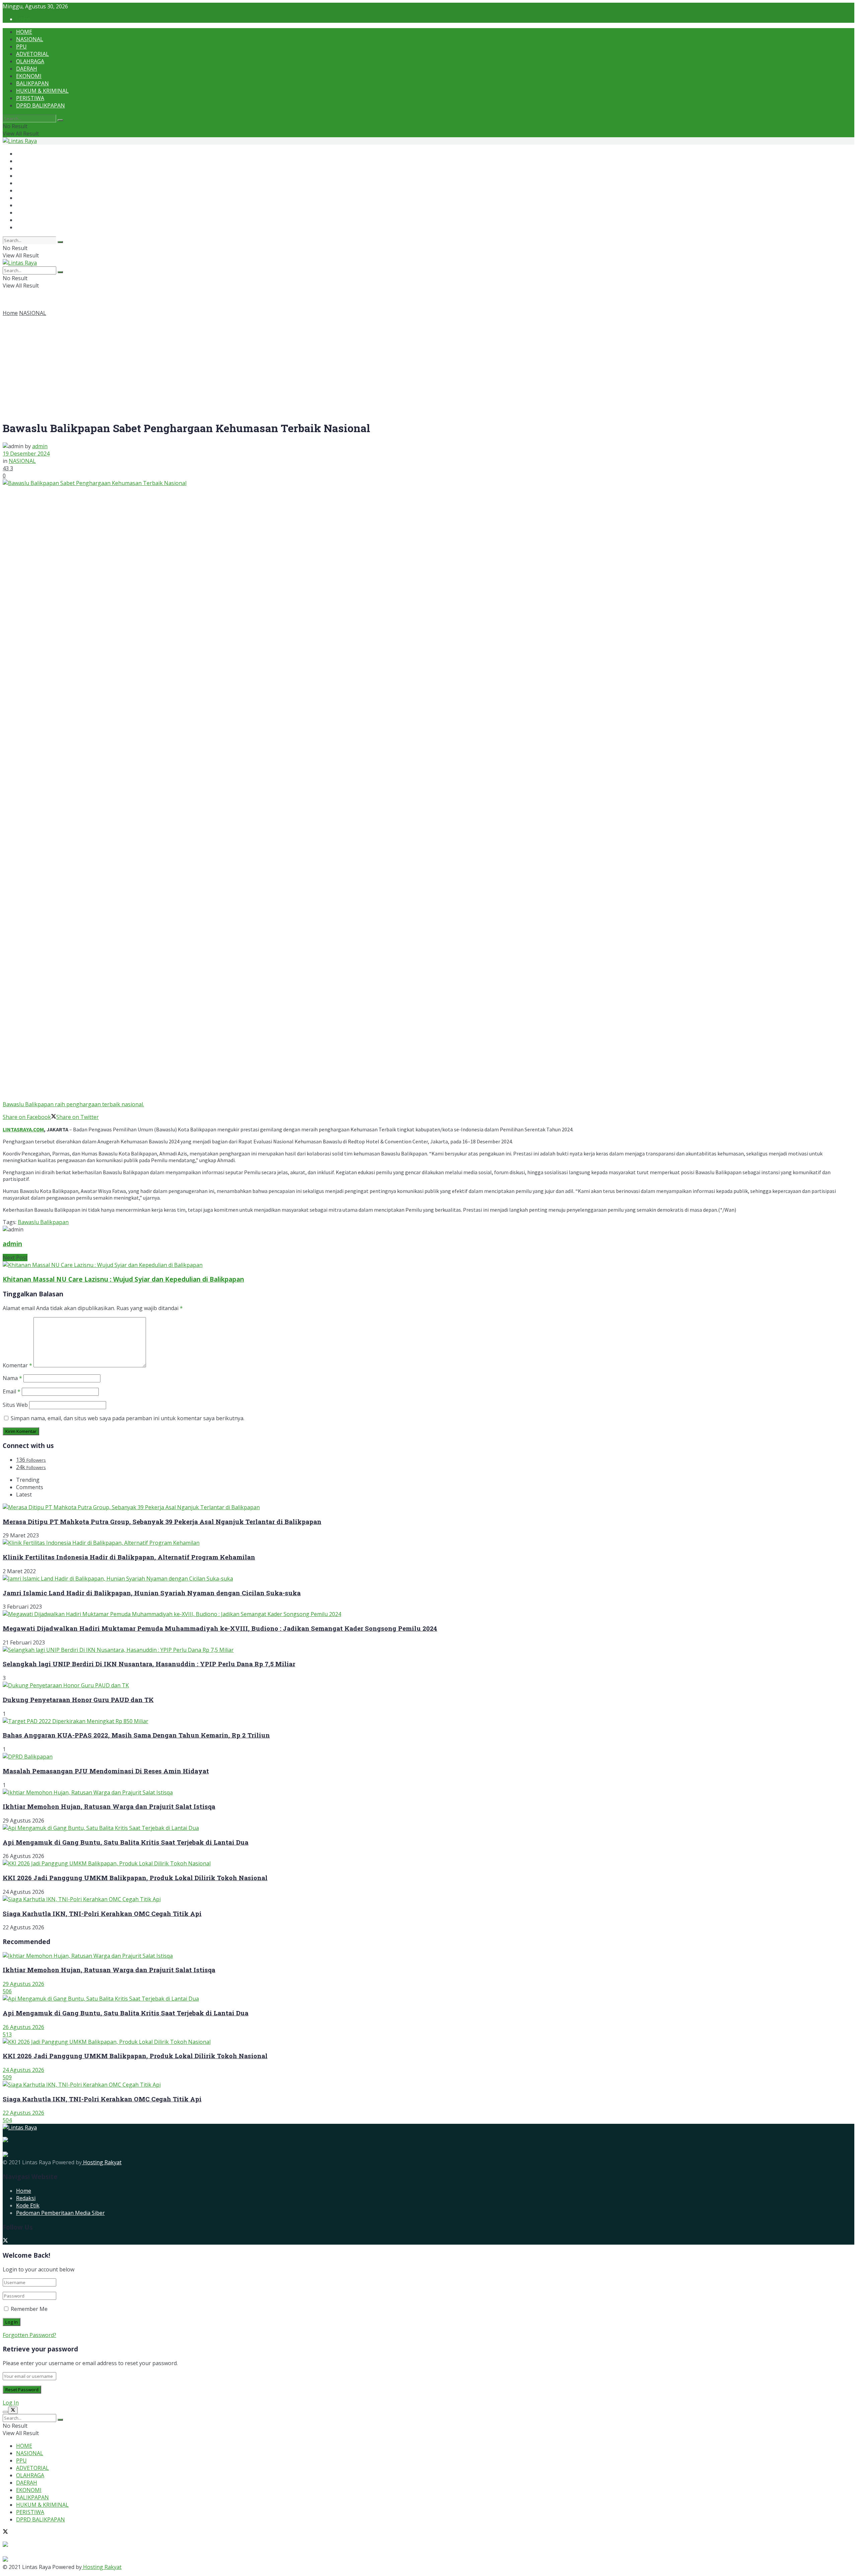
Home (10, 313)
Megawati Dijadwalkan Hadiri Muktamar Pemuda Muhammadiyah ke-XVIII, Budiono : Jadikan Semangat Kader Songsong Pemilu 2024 (220, 1628)
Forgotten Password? (29, 2335)
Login (23, 19)
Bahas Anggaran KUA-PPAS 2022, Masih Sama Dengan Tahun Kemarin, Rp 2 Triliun (136, 1735)
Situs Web (15, 1405)
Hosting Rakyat (102, 2162)
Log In (11, 2403)
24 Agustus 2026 (23, 2070)
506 (7, 1991)
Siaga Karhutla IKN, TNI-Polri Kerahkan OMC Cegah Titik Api (102, 1913)
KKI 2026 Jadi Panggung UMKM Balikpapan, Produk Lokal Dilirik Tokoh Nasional (135, 1878)
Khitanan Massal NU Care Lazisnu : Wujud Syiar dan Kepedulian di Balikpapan (123, 1279)
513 (7, 2034)
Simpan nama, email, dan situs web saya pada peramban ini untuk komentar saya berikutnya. (128, 1418)
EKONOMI (29, 76)
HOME (24, 32)
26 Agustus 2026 (23, 2027)
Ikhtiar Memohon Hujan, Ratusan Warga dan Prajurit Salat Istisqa (109, 1806)
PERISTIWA (30, 98)
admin (40, 446)
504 (7, 2120)
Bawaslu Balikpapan (43, 1222)
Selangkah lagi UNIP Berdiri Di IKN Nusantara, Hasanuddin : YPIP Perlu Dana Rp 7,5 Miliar (149, 1664)
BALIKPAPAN (32, 83)
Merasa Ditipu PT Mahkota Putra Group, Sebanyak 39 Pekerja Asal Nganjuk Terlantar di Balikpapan (162, 1521)
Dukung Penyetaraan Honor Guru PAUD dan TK (78, 1700)
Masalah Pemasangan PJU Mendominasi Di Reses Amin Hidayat (106, 1771)
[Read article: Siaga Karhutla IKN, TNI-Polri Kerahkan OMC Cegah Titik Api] (428, 2085)
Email (12, 1391)
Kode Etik (28, 2205)
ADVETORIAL (32, 54)
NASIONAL (30, 39)
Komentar (17, 1365)
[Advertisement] (428, 367)
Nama (12, 1378)
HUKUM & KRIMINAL (42, 91)
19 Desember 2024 (26, 454)
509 (7, 2077)
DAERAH (27, 69)
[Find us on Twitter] (5, 2241)
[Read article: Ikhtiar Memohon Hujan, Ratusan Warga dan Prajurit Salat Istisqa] (428, 1956)
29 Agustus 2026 (23, 1984)
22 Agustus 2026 (23, 2113)
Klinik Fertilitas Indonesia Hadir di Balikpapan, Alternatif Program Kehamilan (129, 1557)
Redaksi (26, 2198)
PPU (21, 47)
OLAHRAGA (30, 61)
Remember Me (29, 2309)
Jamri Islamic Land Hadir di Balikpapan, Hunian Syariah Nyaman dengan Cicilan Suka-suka (152, 1593)
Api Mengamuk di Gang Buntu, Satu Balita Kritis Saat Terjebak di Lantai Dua (126, 1842)
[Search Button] (60, 120)
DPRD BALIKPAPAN (41, 105)
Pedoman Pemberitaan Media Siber (60, 2213)
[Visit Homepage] (20, 141)
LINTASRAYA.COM (23, 1129)
